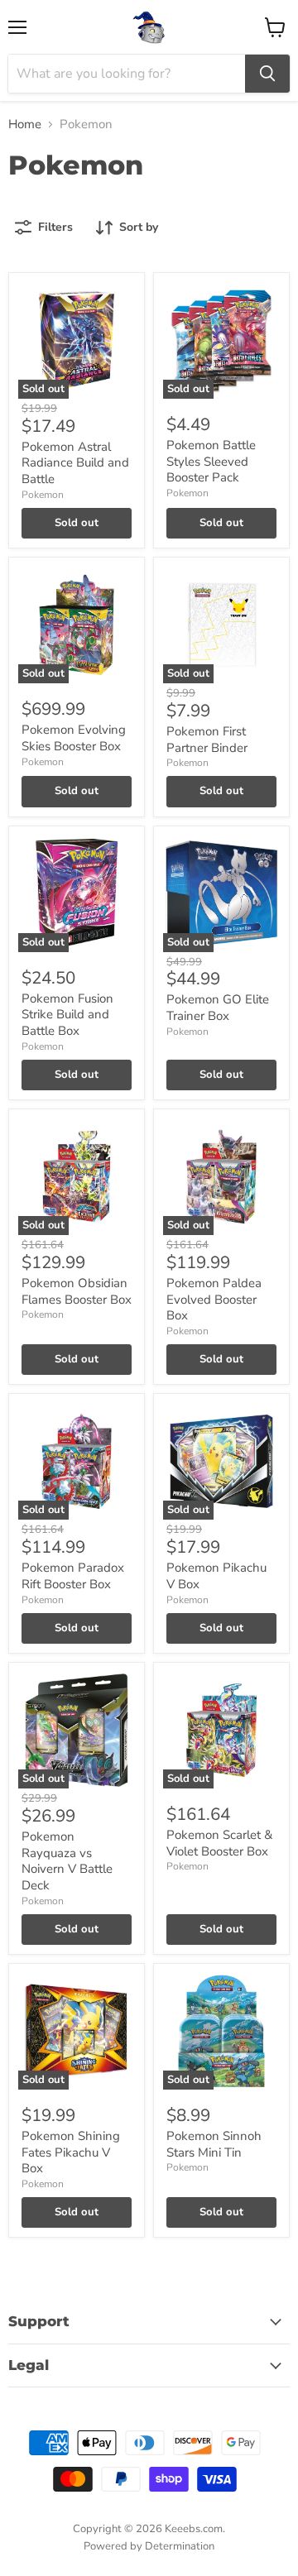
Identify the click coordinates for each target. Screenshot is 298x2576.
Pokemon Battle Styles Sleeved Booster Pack (211, 461)
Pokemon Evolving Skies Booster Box (74, 738)
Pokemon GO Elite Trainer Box (218, 1008)
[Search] (267, 74)
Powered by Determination (149, 2546)
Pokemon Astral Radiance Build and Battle (75, 463)
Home (25, 124)
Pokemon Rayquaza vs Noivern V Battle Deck (67, 1861)
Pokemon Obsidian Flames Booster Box (77, 1291)
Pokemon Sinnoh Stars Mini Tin (214, 2144)
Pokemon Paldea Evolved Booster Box (214, 1299)
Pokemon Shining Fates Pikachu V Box (71, 2152)
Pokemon (43, 495)
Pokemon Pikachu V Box (216, 1576)
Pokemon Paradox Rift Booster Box (73, 1576)
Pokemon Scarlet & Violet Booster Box (219, 1843)
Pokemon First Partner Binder (207, 740)
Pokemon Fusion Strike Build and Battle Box (67, 1015)
